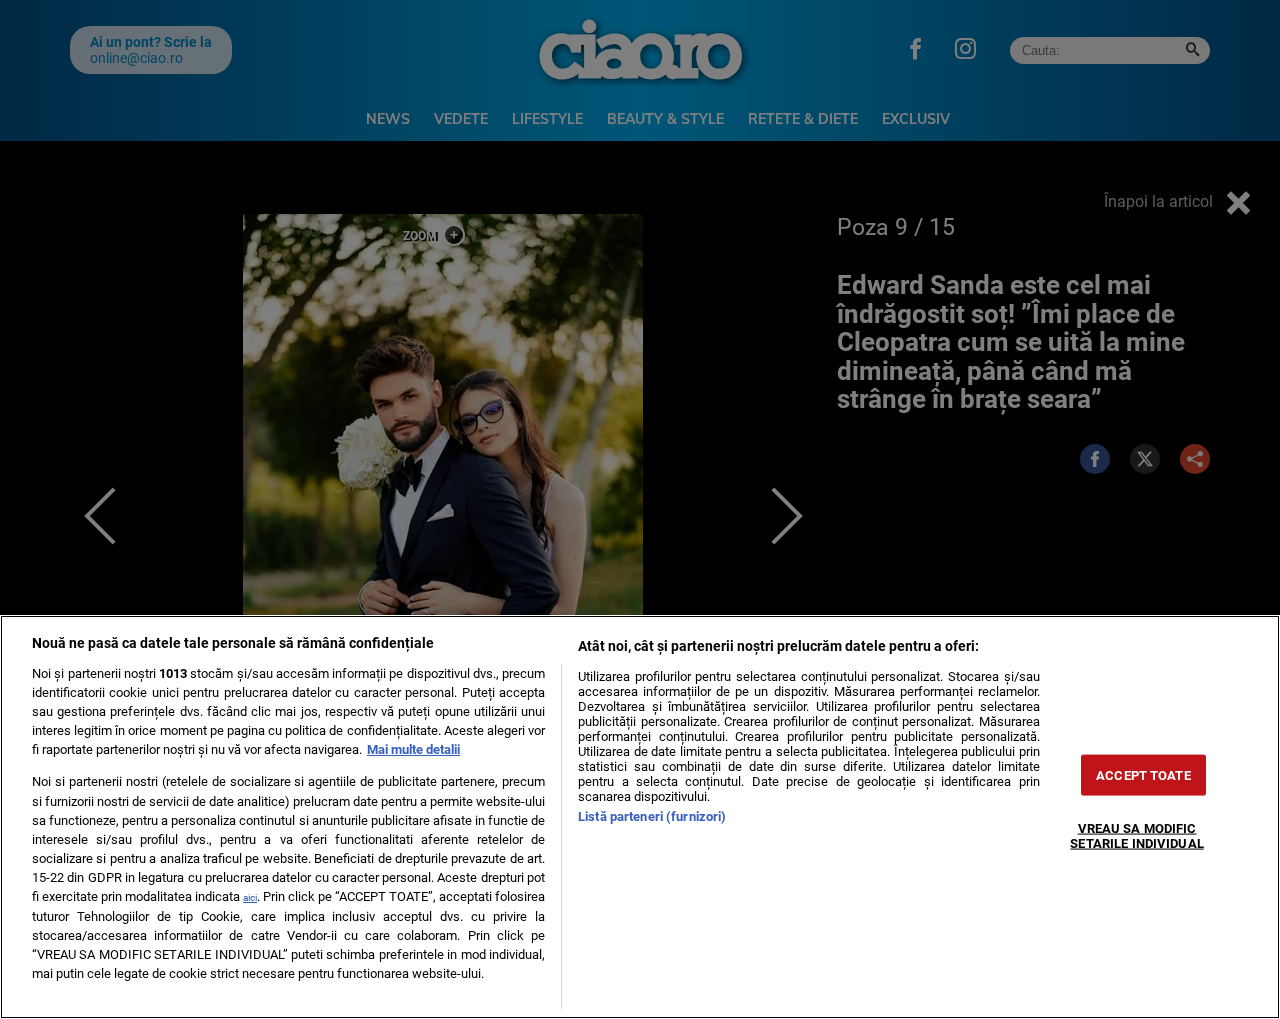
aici (250, 897)
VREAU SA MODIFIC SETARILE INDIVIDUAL (1136, 836)
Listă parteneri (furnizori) (652, 816)
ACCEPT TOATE (1143, 775)
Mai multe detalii (413, 749)
